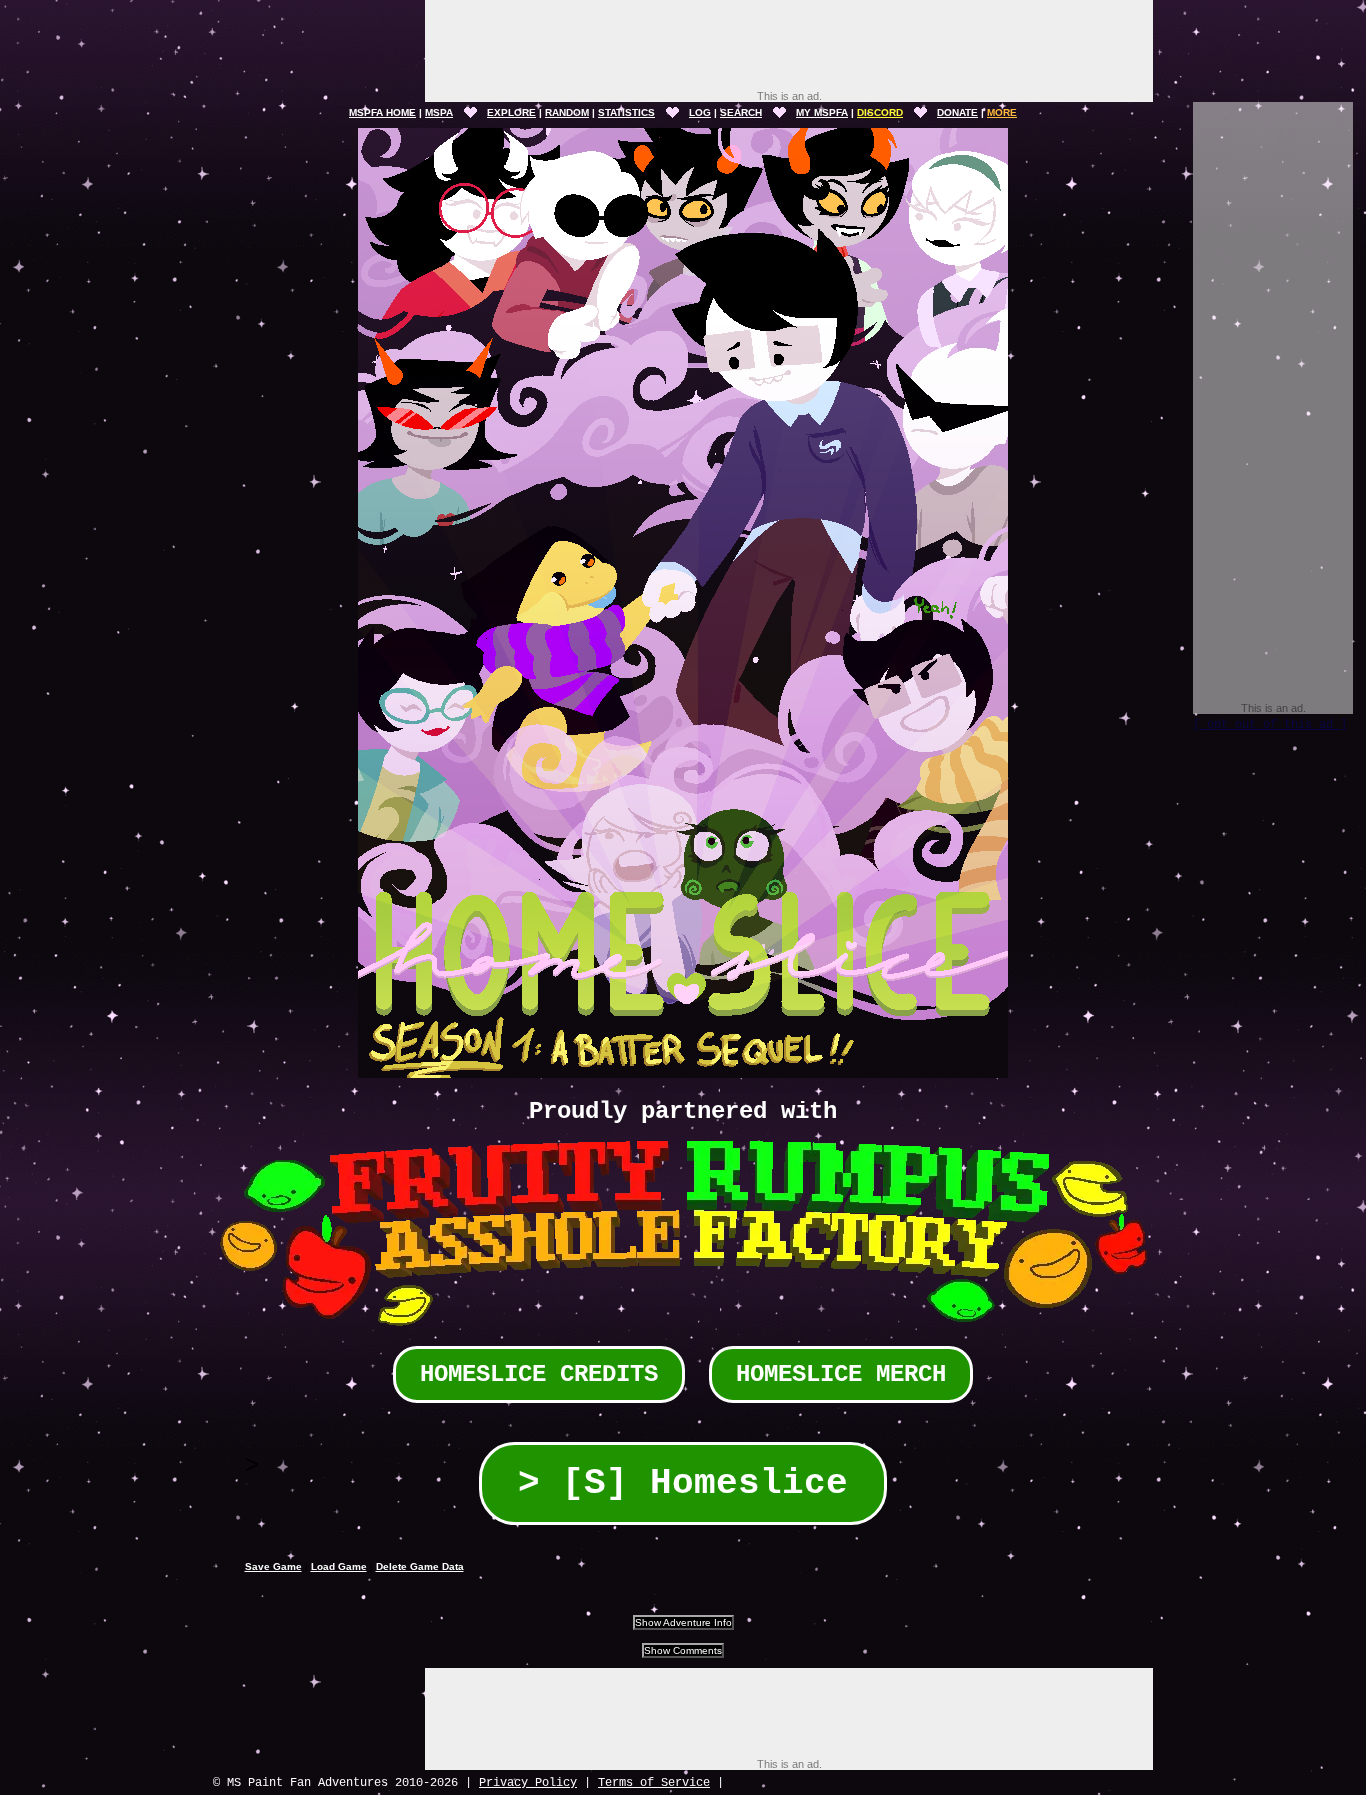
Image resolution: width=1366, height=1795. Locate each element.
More (1002, 112)
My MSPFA (822, 112)
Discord (880, 112)
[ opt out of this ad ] (1270, 725)
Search (741, 112)
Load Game (339, 1566)
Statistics (626, 112)
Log (700, 112)
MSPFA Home (382, 112)
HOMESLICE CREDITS (539, 1374)
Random (567, 112)
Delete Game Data (420, 1566)
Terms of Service (654, 1783)
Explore (511, 112)
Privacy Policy (528, 1783)
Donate (957, 112)
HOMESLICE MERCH (841, 1374)
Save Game (273, 1566)
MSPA (439, 112)
